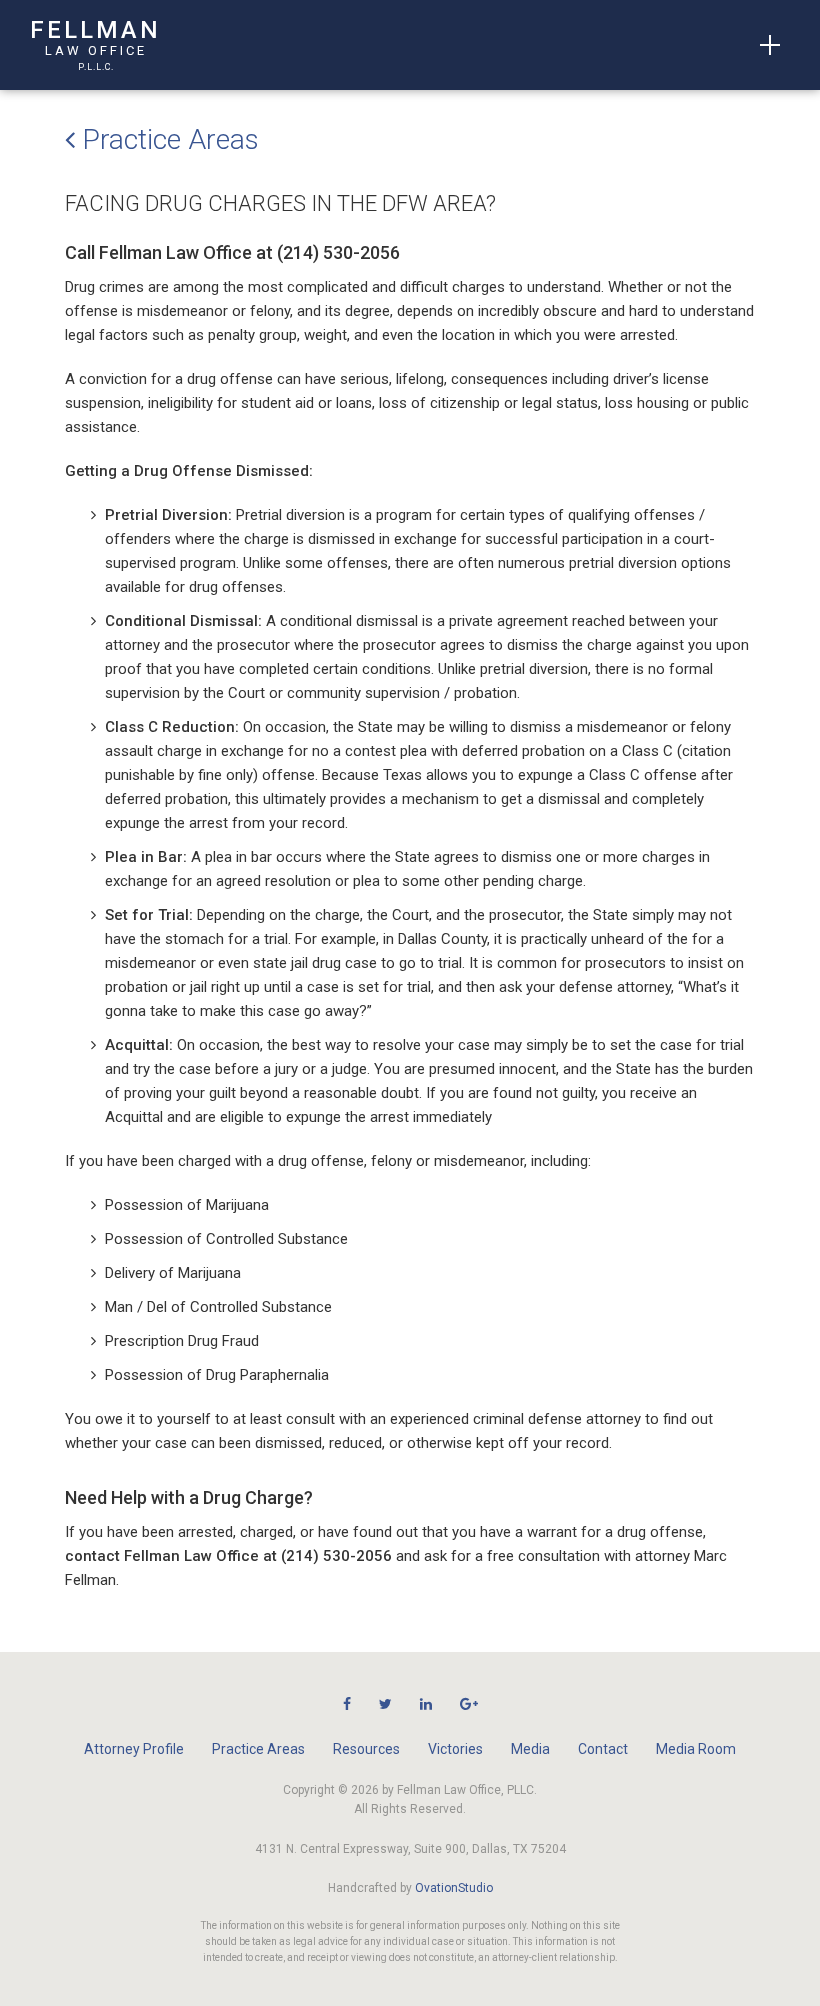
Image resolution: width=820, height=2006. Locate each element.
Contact (603, 1749)
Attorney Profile (134, 1749)
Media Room (696, 1749)
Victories (455, 1749)
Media (530, 1749)
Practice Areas (167, 139)
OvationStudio (454, 1888)
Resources (366, 1749)
